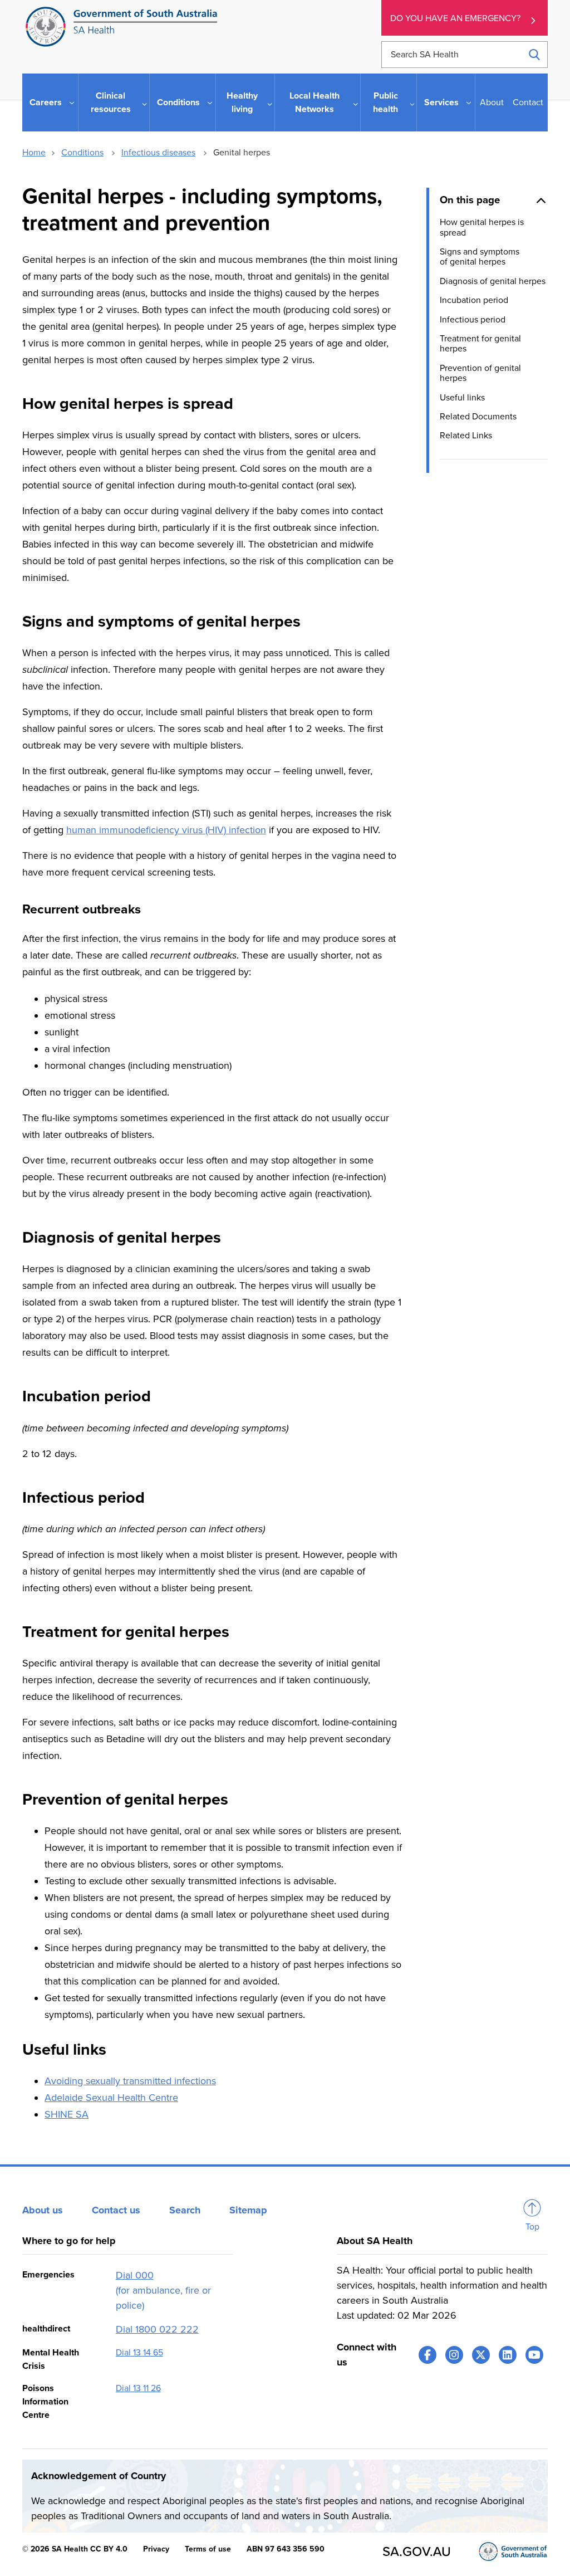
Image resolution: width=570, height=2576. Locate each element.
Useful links (462, 398)
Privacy (156, 2549)
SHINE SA (67, 2114)
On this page (470, 200)
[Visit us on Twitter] (481, 2355)
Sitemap (248, 2210)
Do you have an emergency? (455, 18)
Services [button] (441, 102)
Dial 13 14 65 (139, 2353)
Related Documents (478, 417)
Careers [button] (46, 102)
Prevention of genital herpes (480, 373)
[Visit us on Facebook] (427, 2355)
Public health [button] (385, 102)
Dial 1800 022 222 (157, 2329)
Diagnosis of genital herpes (493, 281)
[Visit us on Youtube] (534, 2355)
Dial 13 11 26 (138, 2388)
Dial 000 (135, 2275)
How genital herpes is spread (482, 227)
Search (185, 2210)
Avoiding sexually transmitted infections (130, 2081)
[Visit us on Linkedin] (508, 2355)
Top (532, 2227)
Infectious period (473, 320)
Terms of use (208, 2549)
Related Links (466, 436)
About (492, 102)
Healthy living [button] (242, 102)
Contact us (116, 2210)
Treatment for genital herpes (480, 344)
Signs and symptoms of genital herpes (480, 257)
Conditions (82, 153)
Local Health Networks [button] (315, 102)
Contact (528, 102)
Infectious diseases (158, 153)
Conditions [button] (178, 102)
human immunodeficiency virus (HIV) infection (166, 830)
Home (34, 153)
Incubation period (474, 300)
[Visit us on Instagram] (454, 2355)
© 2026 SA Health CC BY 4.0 (75, 2549)
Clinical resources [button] (111, 102)
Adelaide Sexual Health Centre (111, 2098)
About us (43, 2210)
